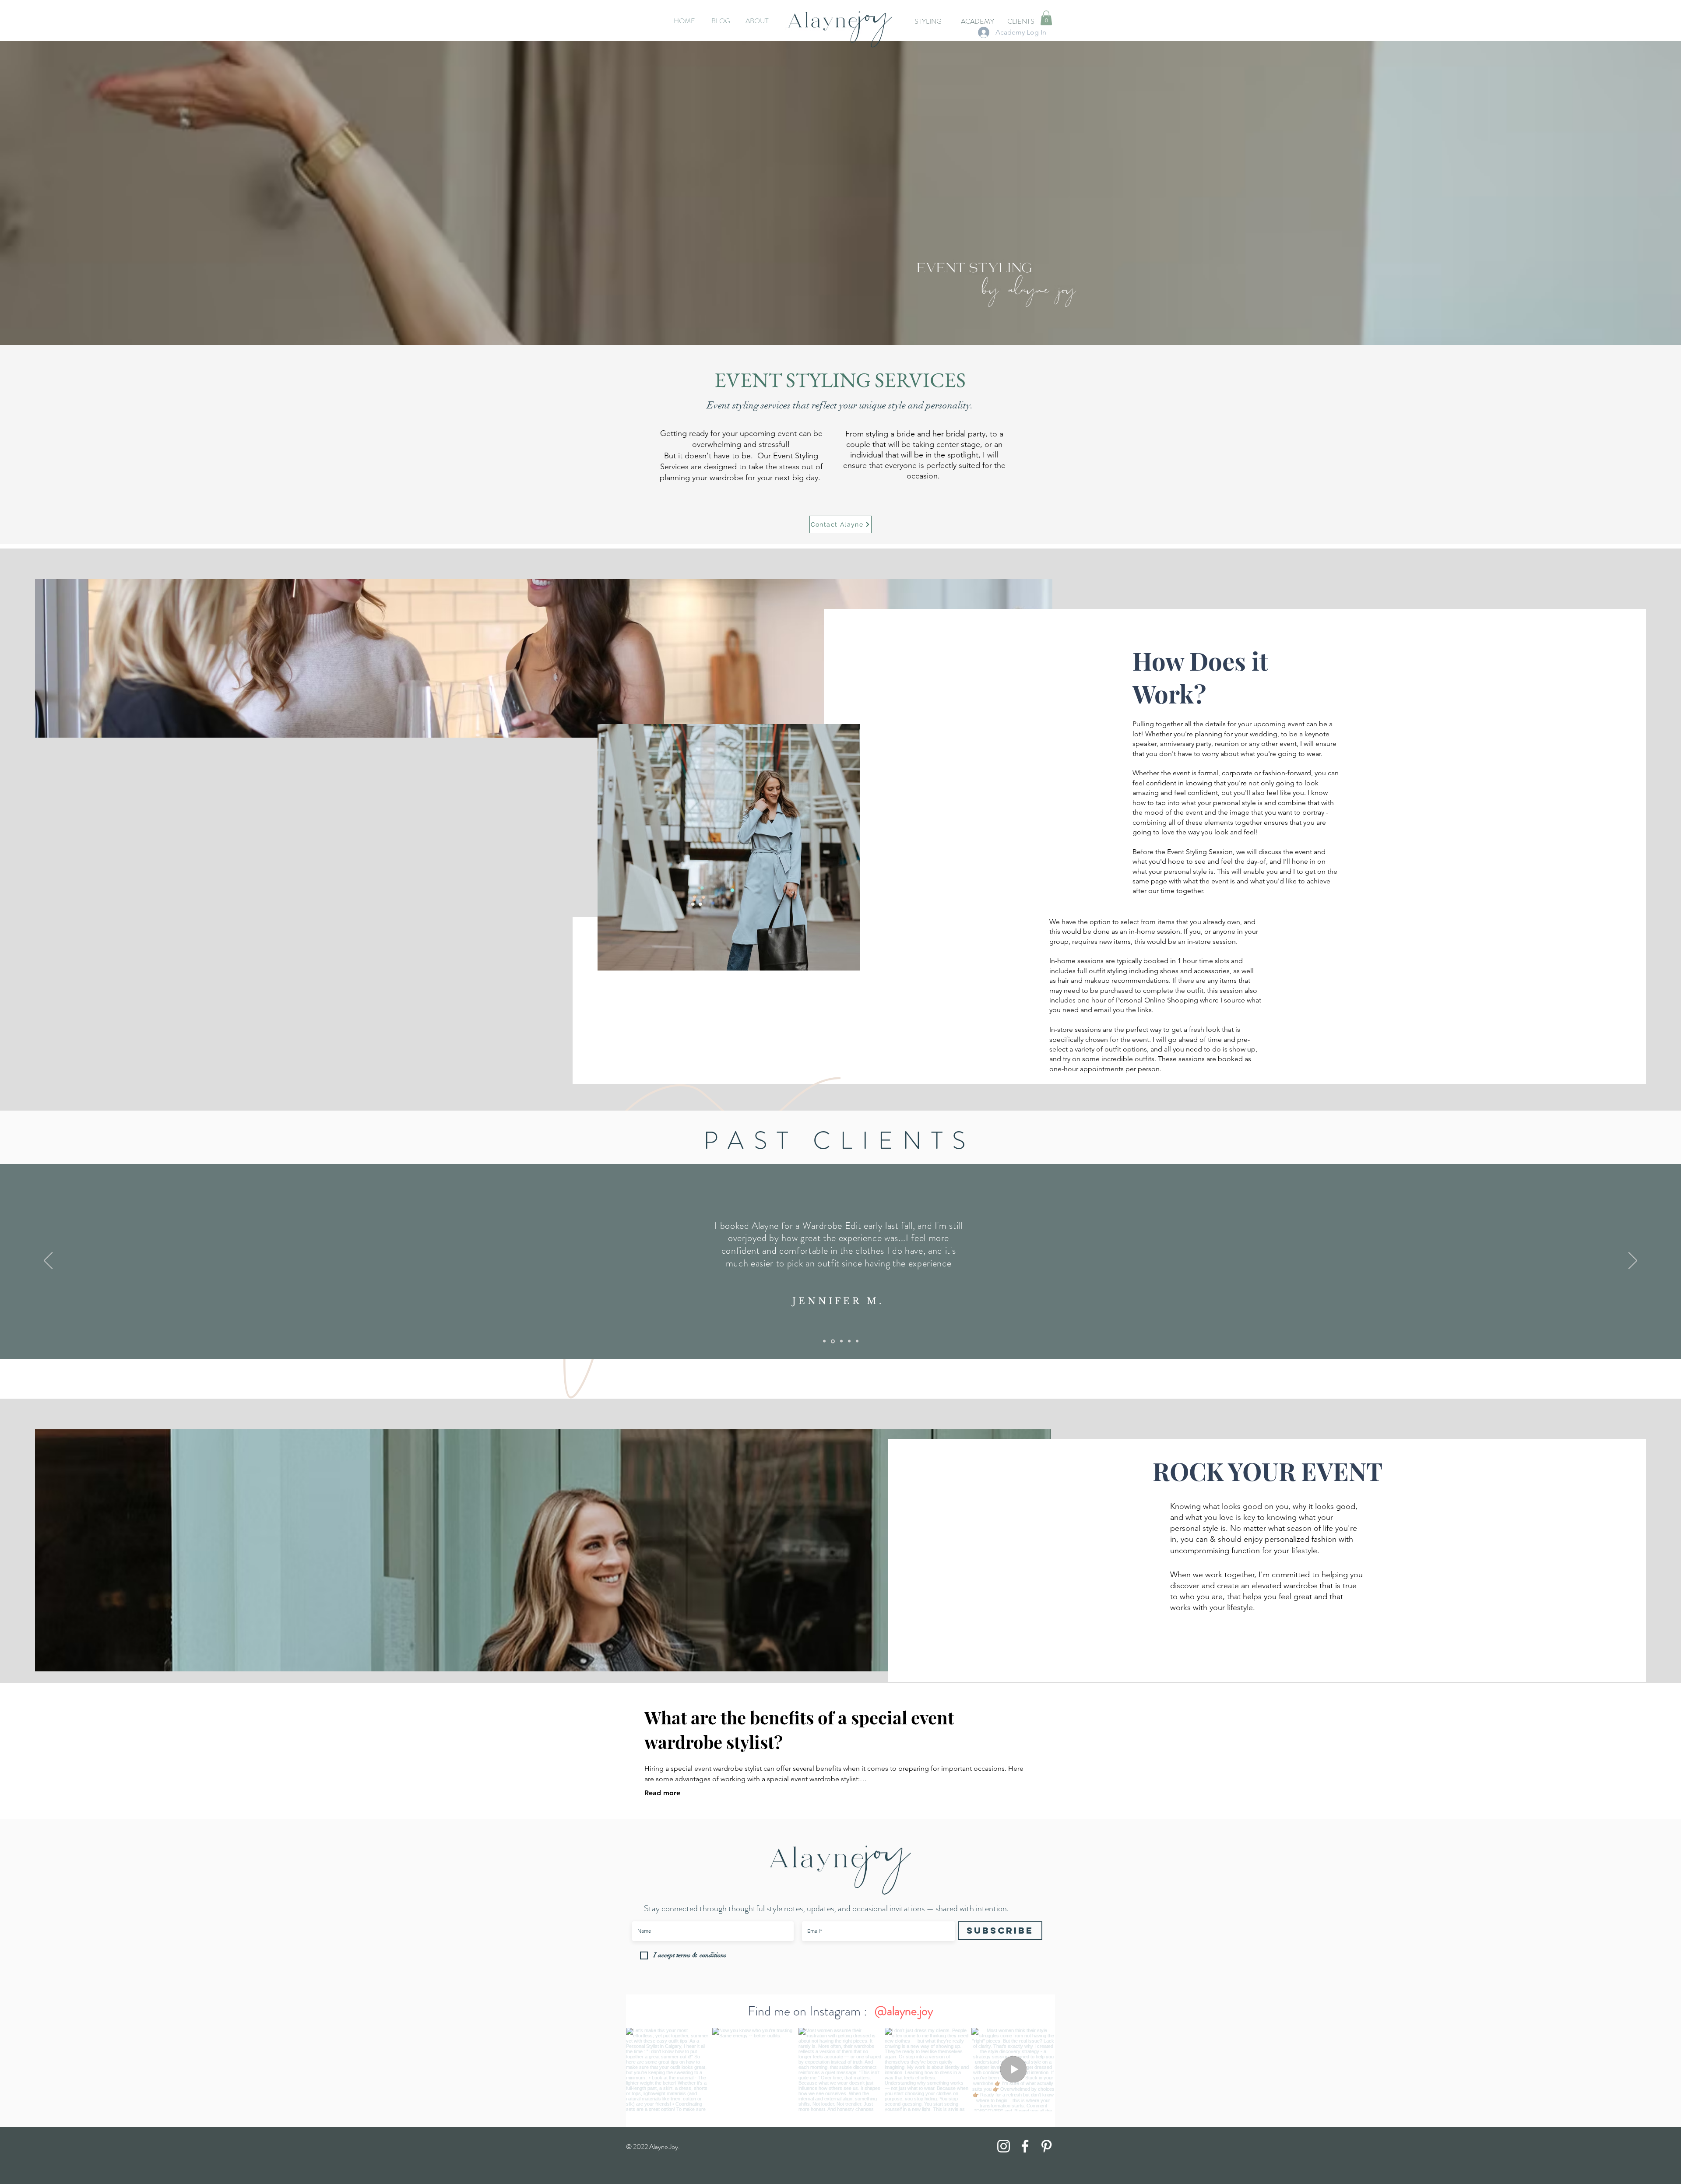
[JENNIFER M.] (832, 1341)
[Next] (1633, 1261)
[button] (1046, 18)
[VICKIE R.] (841, 1341)
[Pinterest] (1046, 2146)
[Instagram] (1004, 2146)
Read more (662, 1793)
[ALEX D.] (824, 1341)
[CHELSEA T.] (849, 1341)
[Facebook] (1025, 2146)
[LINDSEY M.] (857, 1341)
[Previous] (48, 1261)
